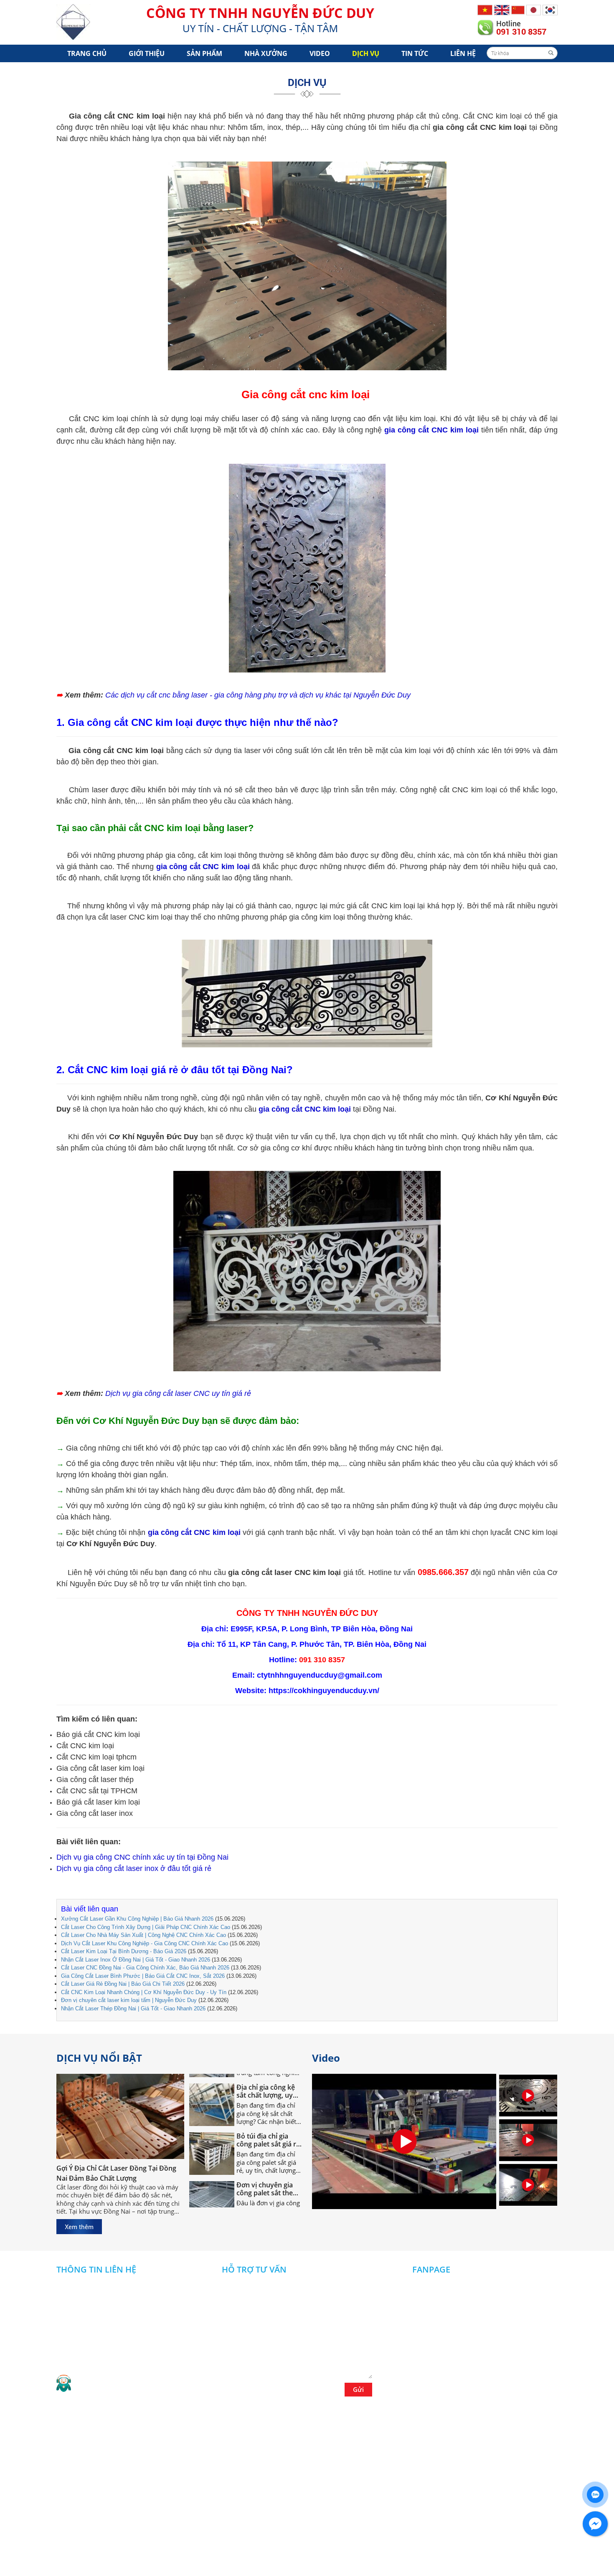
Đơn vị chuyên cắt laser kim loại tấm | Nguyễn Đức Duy (129, 2000)
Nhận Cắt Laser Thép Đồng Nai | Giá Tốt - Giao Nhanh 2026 (133, 2008)
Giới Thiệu (147, 53)
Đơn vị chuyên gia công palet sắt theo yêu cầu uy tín (267, 2159)
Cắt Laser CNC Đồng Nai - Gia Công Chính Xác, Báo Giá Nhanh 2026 (145, 1968)
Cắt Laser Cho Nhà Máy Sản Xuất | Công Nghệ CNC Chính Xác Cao (143, 1935)
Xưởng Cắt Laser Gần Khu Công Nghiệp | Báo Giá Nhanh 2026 (137, 1919)
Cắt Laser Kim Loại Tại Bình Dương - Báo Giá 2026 (124, 1951)
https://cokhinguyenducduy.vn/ (324, 1691)
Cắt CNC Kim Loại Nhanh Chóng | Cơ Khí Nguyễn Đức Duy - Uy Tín (144, 1992)
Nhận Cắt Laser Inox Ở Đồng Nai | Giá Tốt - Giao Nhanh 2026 (136, 1960)
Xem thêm (79, 2227)
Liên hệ (463, 53)
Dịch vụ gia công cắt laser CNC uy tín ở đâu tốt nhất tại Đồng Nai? (268, 2207)
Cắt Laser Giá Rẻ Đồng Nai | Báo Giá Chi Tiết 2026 (123, 1984)
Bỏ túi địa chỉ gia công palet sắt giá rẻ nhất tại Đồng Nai (268, 2110)
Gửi (358, 2389)
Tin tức (415, 53)
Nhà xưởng (266, 53)
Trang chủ (87, 53)
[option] (528, 2097)
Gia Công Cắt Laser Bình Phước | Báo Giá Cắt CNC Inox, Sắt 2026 (143, 1976)
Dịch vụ (366, 53)
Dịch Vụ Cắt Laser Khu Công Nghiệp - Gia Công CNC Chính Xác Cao (145, 1943)
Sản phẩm (204, 53)
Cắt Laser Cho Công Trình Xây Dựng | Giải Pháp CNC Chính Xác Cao (146, 1927)
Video (320, 53)
